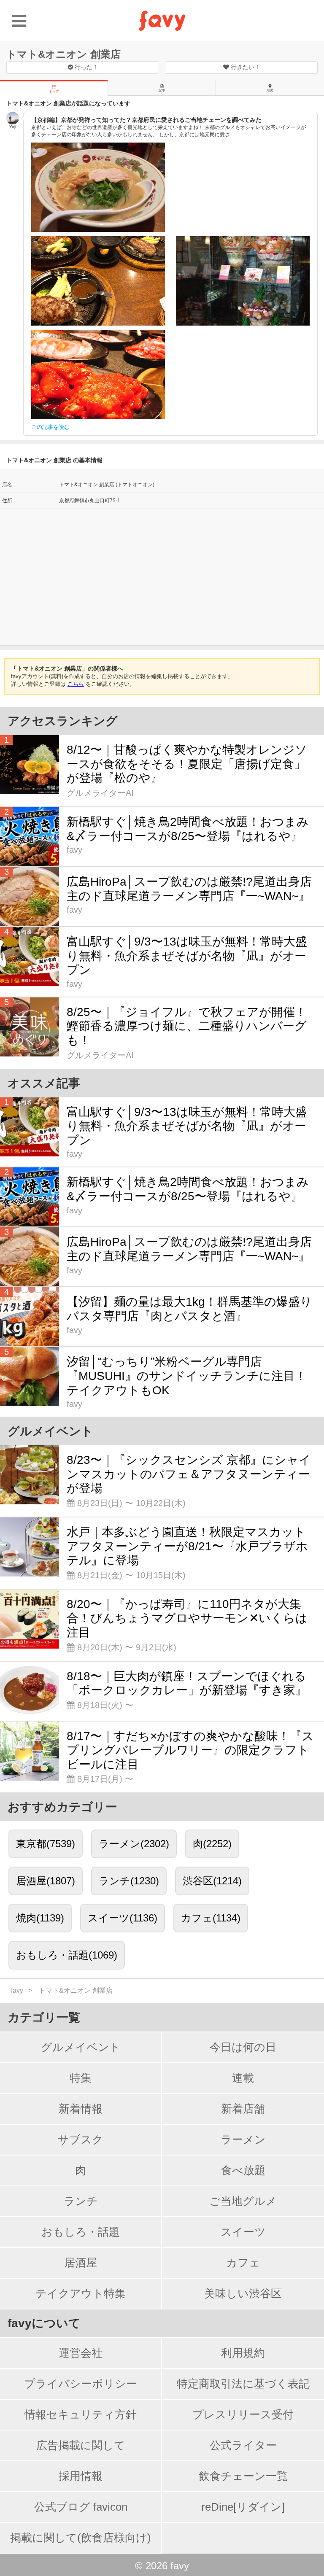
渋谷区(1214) (212, 1881)
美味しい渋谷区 (243, 2293)
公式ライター (243, 2445)
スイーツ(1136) (123, 1918)
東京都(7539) (46, 1844)
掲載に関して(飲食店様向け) (81, 2538)
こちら (76, 684)
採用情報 (81, 2476)
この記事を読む (50, 427)
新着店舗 (243, 2109)
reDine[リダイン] (243, 2507)
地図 (270, 90)
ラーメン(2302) (134, 1844)
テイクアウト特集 (81, 2293)
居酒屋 (81, 2263)
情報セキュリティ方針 (81, 2414)
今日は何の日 (243, 2047)
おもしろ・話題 (81, 2232)
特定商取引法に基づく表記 (243, 2384)
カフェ (243, 2263)
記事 (162, 90)
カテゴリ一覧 (44, 2017)
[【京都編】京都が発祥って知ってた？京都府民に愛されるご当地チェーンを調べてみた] (98, 187)
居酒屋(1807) (46, 1881)
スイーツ (243, 2232)
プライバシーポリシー (81, 2384)
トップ (54, 91)
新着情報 (81, 2109)
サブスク (81, 2139)
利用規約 (243, 2353)
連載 (243, 2078)
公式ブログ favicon (81, 2507)
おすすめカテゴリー (62, 1807)
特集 (81, 2078)
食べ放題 (243, 2170)
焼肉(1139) (40, 1918)
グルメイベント (81, 2047)
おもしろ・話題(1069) (67, 1955)
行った (85, 67)
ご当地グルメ (243, 2201)
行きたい (244, 67)
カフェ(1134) (211, 1918)
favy (17, 1990)
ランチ (81, 2201)
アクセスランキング (63, 721)
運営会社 (81, 2353)
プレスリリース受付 (243, 2414)
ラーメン (243, 2139)
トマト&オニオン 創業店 (63, 54)
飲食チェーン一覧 (243, 2476)
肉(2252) (212, 1844)
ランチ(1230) (129, 1881)
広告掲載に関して (81, 2445)
